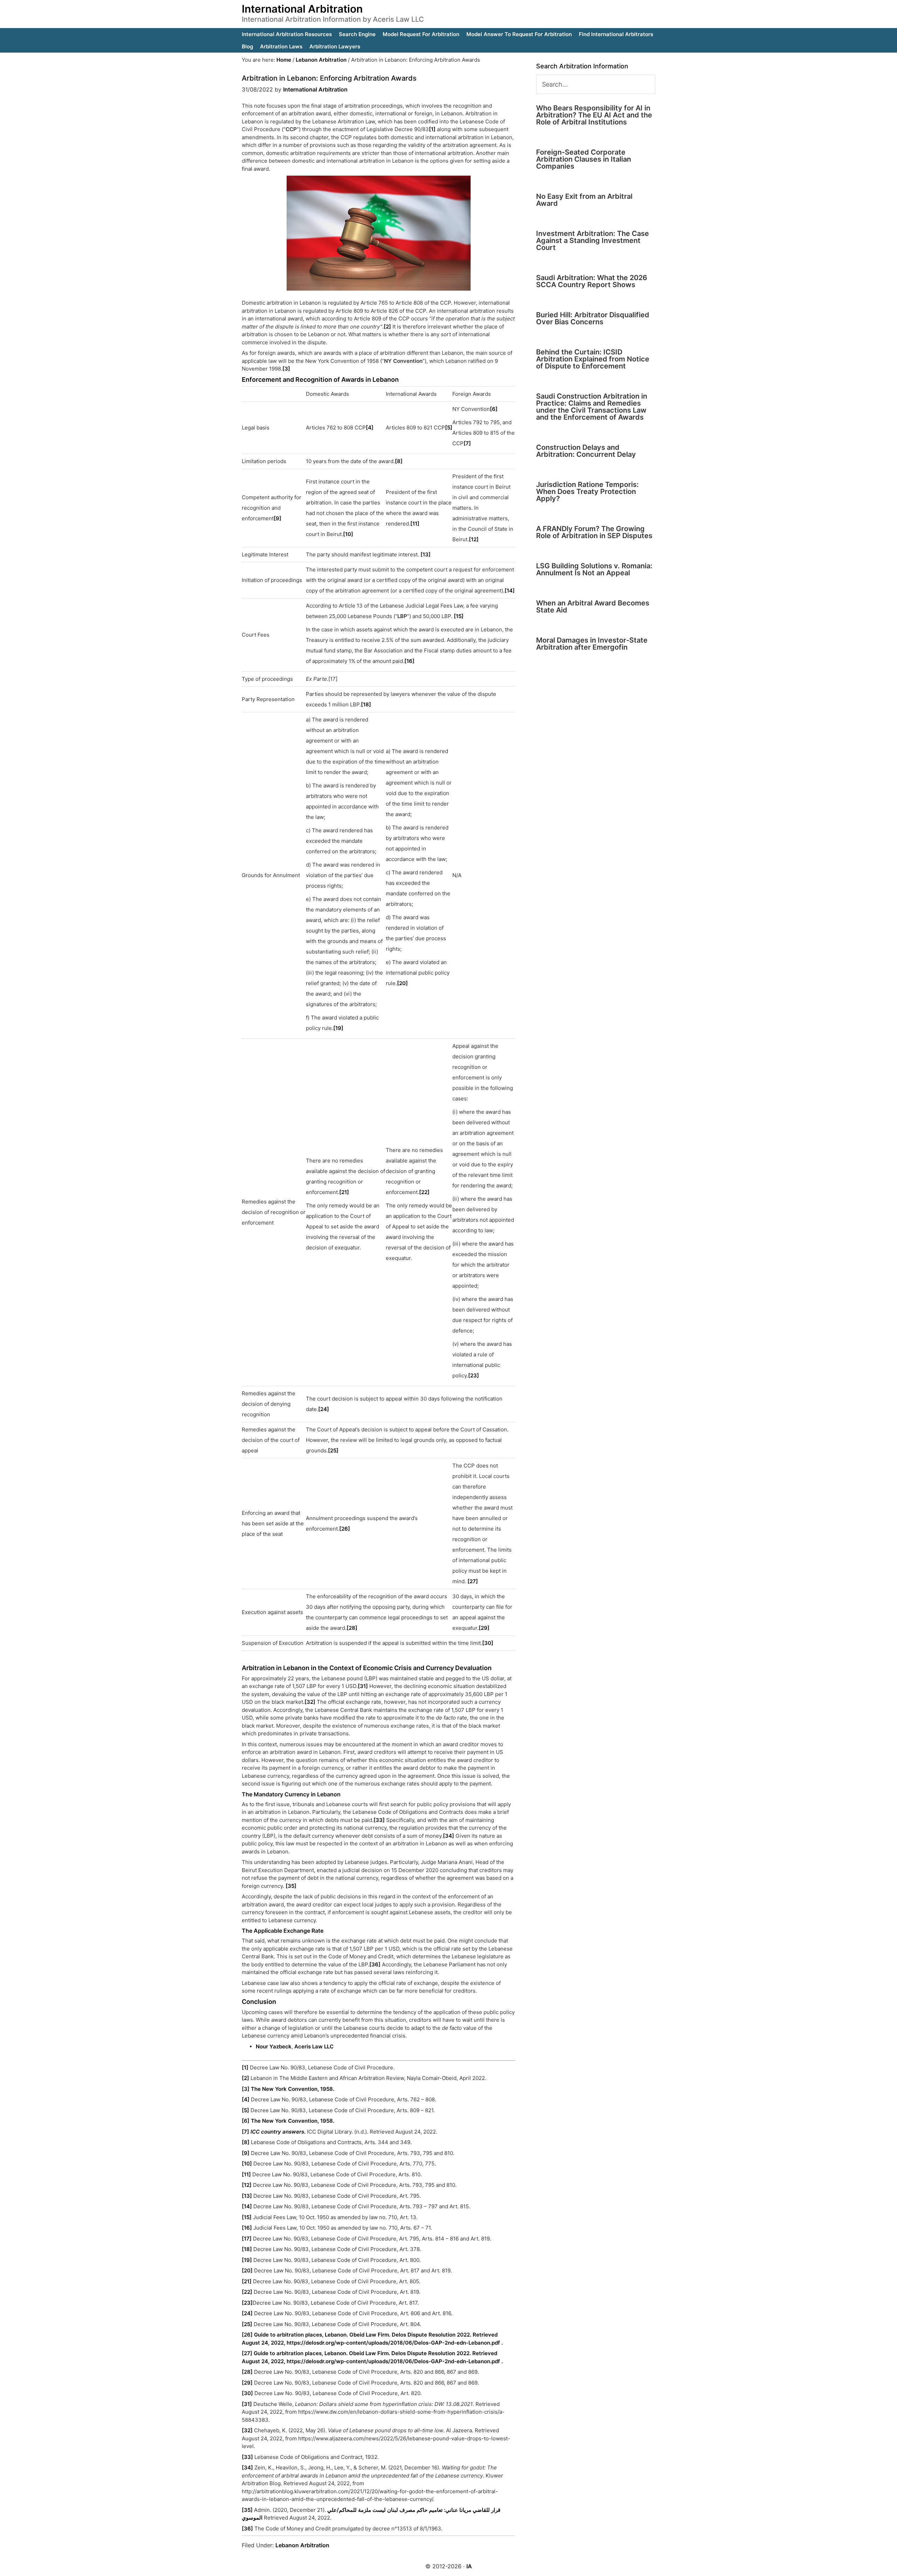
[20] (402, 983)
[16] (409, 661)
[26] (345, 1529)
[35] (291, 1886)
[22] (424, 1192)
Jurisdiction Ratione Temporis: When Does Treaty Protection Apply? (587, 492)
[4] (370, 428)
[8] (399, 461)
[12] (474, 539)
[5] (449, 428)
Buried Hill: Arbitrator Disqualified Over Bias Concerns (593, 318)
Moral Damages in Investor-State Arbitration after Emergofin (592, 644)
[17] (247, 2239)
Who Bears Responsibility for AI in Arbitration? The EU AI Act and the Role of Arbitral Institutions (594, 115)
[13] (426, 554)
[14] (510, 591)
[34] (448, 1836)
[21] (344, 1192)
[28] (352, 1628)
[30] (488, 1643)
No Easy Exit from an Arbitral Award (584, 200)
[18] (366, 704)
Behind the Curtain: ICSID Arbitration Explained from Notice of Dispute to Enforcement (593, 359)
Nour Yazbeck (274, 2046)
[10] (348, 534)
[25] (333, 1450)
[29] (484, 1628)
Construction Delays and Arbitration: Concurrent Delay (586, 451)
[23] (474, 1375)
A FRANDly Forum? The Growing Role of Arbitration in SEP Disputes (594, 532)
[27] (473, 1581)
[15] (459, 616)
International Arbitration (302, 9)
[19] (338, 1028)
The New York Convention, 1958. (293, 2089)
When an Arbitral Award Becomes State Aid (593, 606)
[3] (286, 369)
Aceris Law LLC (314, 2046)
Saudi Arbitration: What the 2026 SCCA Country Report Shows (592, 281)
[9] (278, 518)
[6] (494, 409)
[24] (324, 1409)
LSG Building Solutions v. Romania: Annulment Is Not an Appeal (594, 569)
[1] (432, 129)
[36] (375, 1964)
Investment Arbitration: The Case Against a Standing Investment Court (593, 240)
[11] (415, 524)
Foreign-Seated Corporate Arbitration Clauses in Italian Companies (584, 159)
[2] (387, 327)
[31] (363, 1686)
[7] (467, 443)
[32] (310, 1702)
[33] (379, 1820)
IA (469, 2566)
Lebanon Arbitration (302, 2545)
